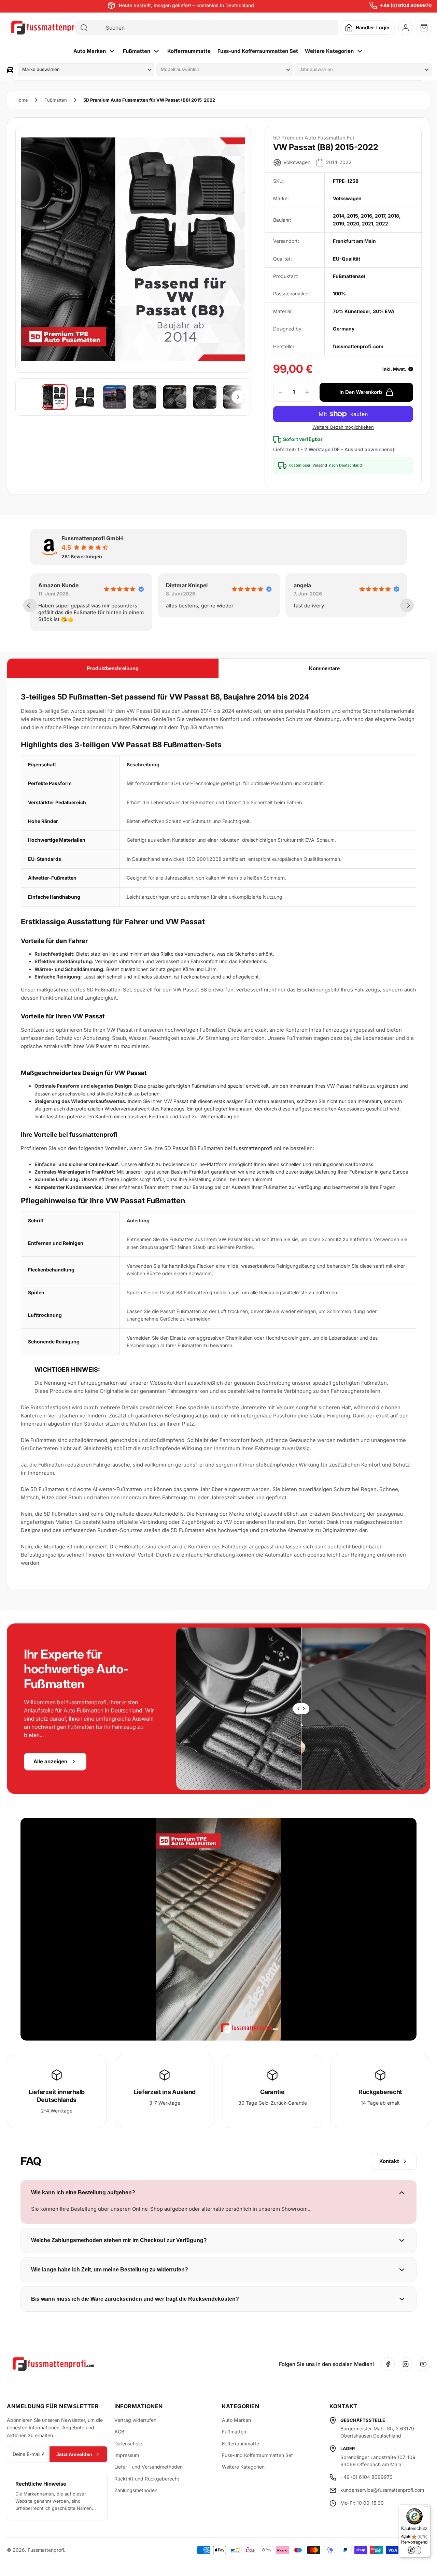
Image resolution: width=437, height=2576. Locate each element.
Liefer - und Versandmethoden (149, 2467)
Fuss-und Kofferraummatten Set (258, 51)
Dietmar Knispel (59, 585)
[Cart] (424, 28)
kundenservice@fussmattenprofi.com (382, 2490)
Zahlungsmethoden (136, 2490)
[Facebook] (388, 2364)
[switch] (414, 2550)
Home (22, 100)
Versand (320, 465)
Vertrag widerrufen (135, 2420)
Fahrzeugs (145, 727)
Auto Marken (90, 51)
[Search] (84, 28)
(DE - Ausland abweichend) (363, 449)
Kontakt (389, 2161)
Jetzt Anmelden (74, 2454)
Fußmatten (137, 51)
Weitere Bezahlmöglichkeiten (343, 427)
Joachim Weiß (312, 585)
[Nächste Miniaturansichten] (238, 397)
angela (175, 585)
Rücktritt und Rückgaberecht (147, 2479)
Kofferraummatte (189, 51)
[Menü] (426, 2508)
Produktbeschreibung (113, 668)
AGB (119, 2432)
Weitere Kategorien (329, 51)
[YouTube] (423, 2364)
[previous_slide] (30, 605)
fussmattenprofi (253, 1148)
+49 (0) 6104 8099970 (406, 5)
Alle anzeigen (50, 1761)
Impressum (127, 2455)
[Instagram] (406, 2364)
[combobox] (213, 28)
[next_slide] (407, 605)
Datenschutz (129, 2443)
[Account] (406, 28)
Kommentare (324, 668)
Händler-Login (373, 27)
